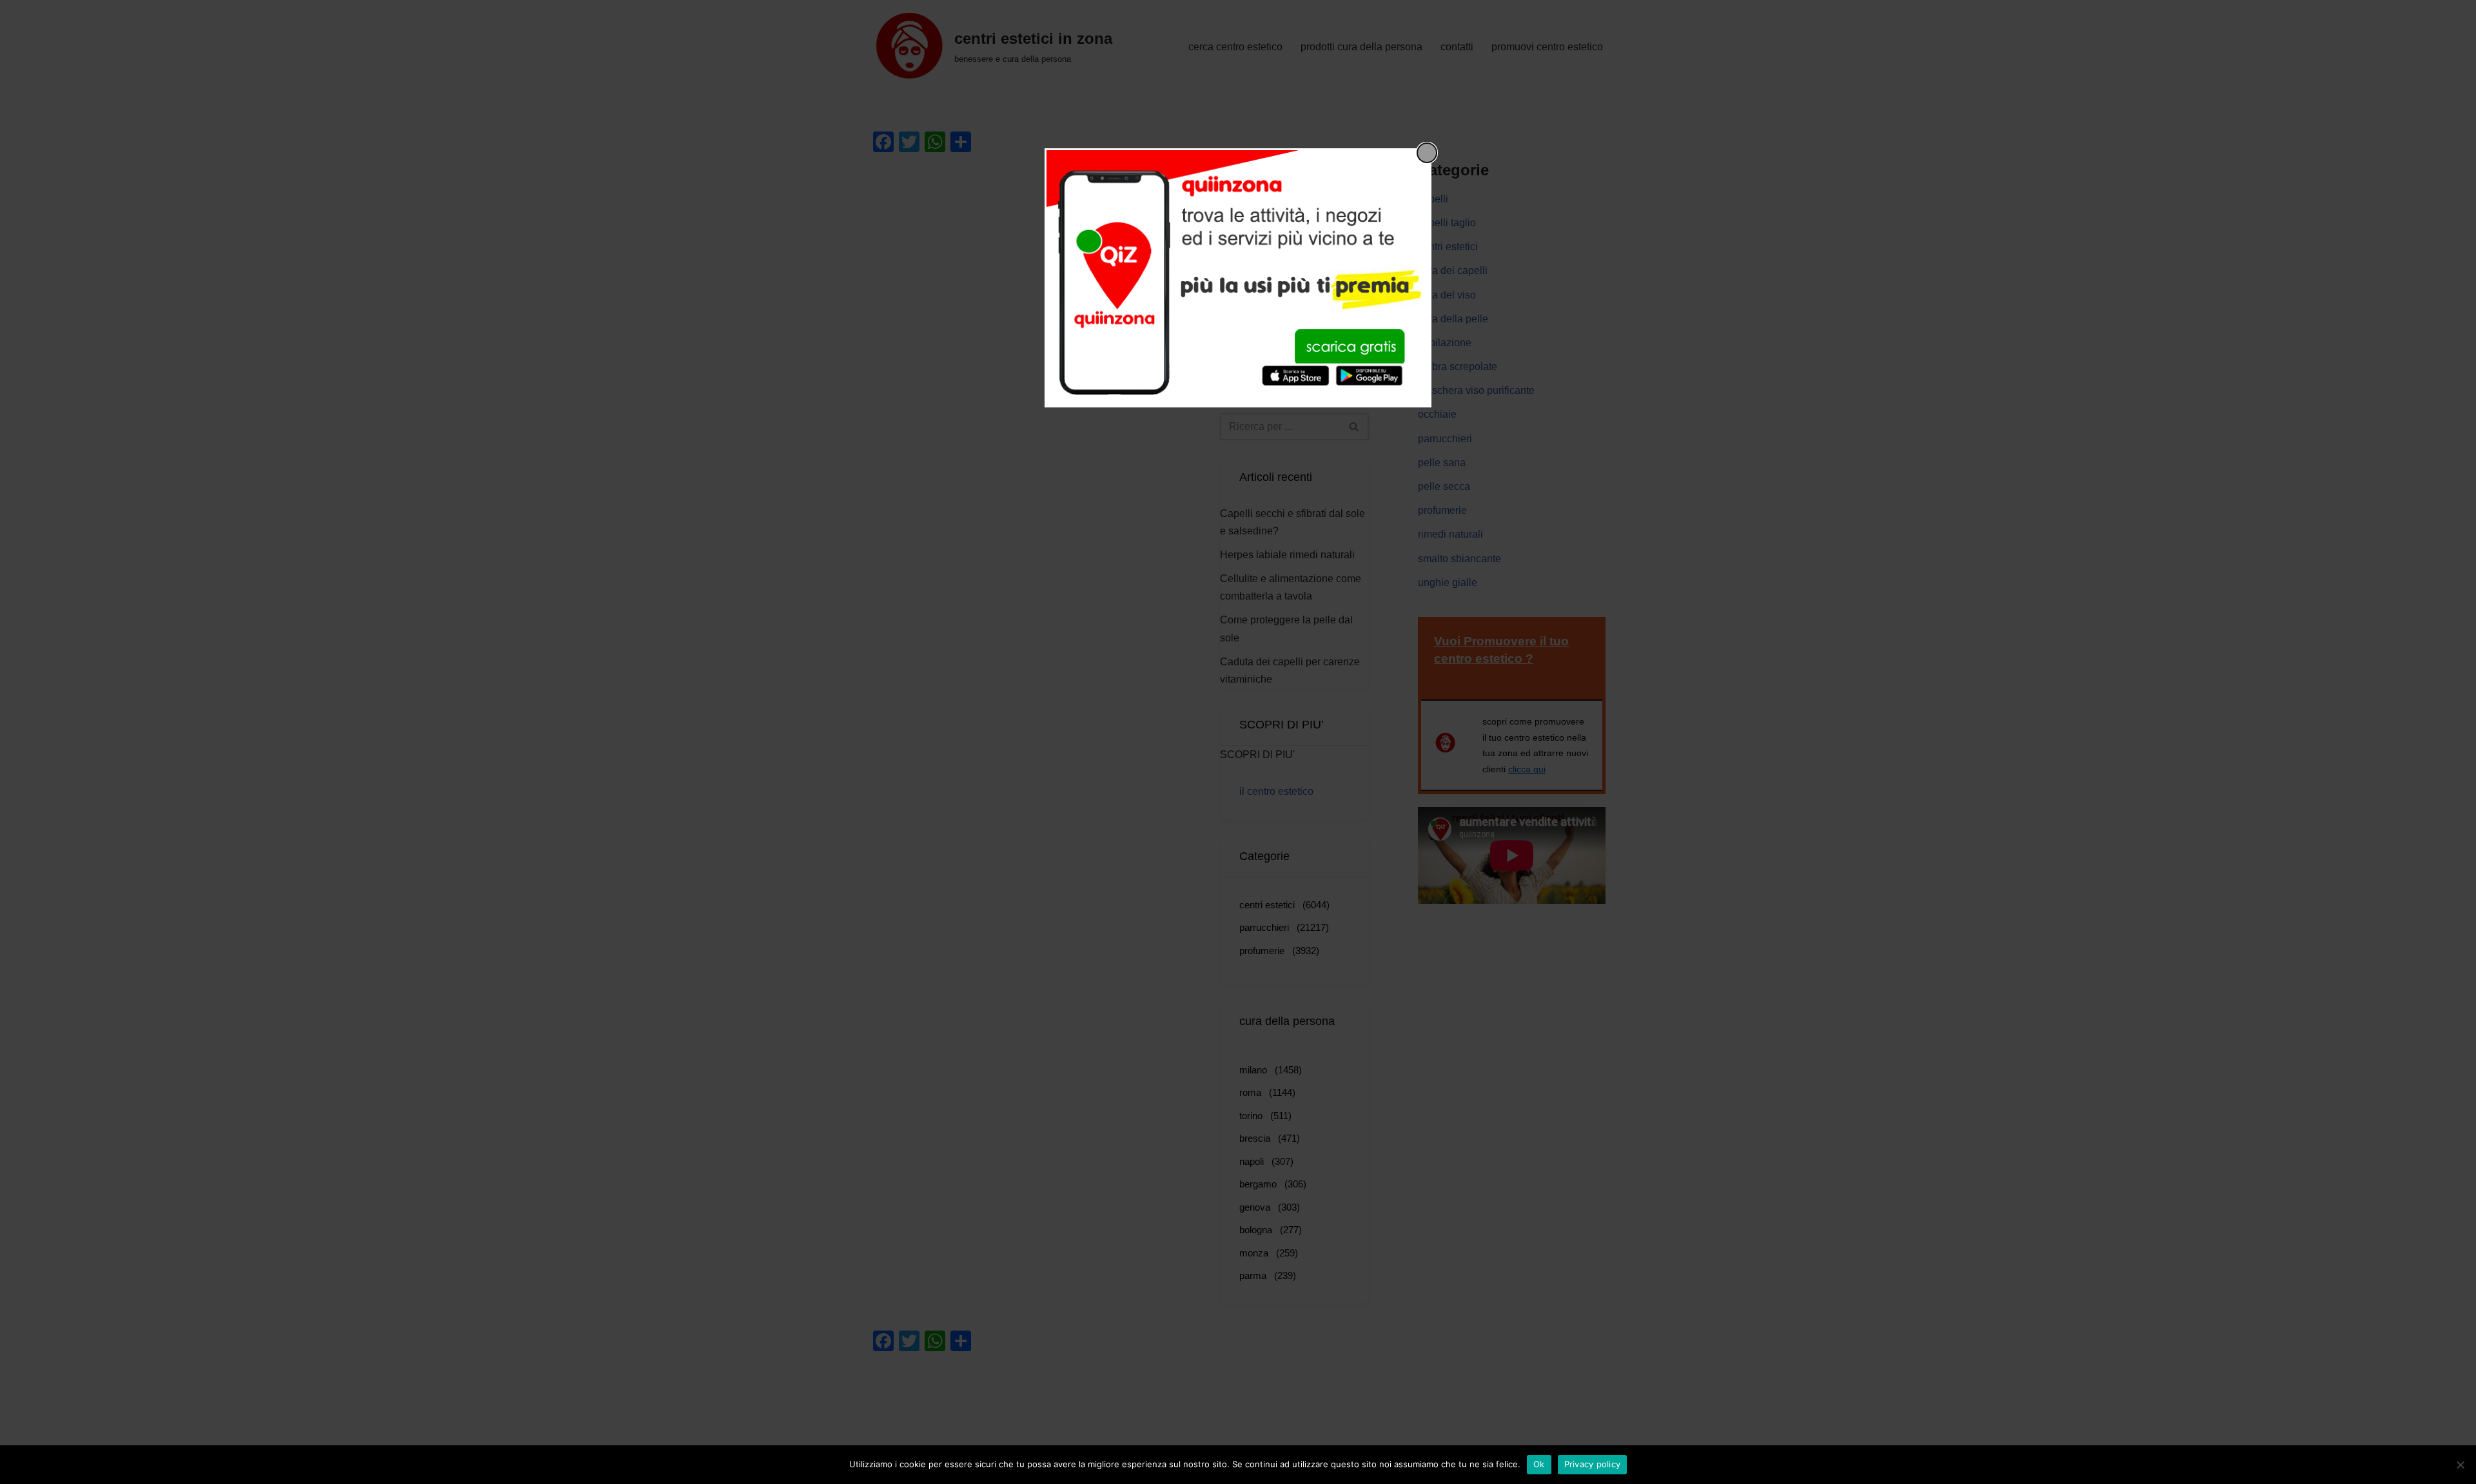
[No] (2460, 1465)
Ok (1539, 1464)
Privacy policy (1593, 1464)
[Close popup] (1427, 153)
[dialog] (1238, 278)
